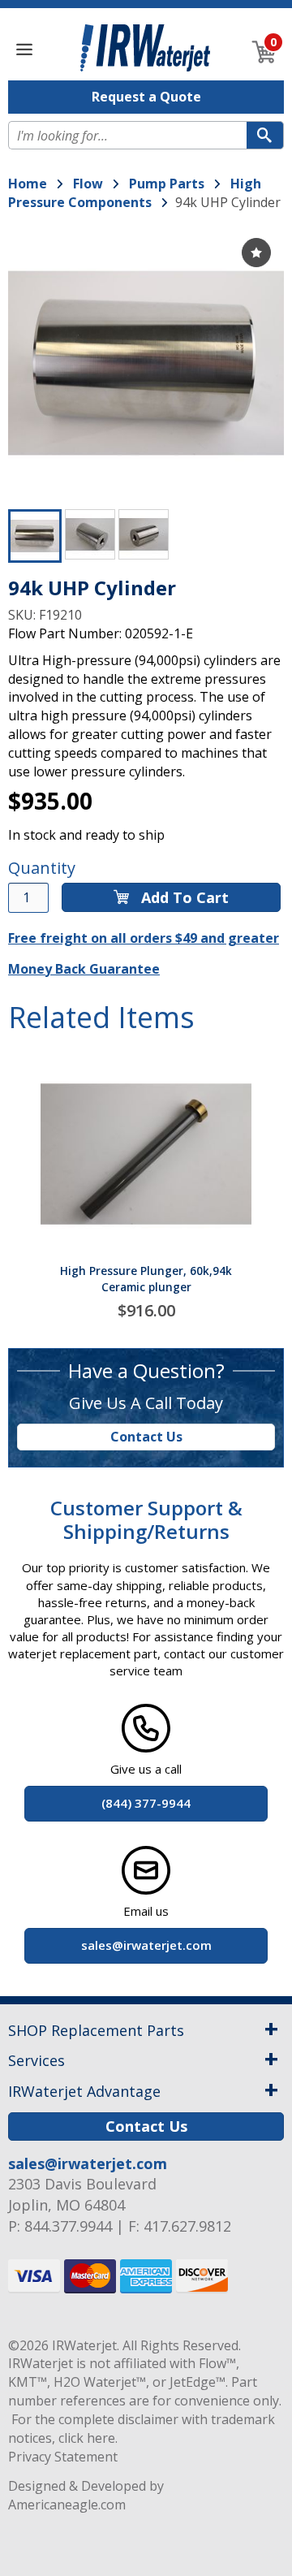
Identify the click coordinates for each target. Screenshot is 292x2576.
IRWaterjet (84, 2345)
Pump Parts (167, 184)
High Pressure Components (135, 193)
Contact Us (146, 1437)
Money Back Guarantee (84, 969)
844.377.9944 (68, 2226)
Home (28, 184)
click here (87, 2438)
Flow (88, 184)
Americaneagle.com (67, 2505)
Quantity (42, 868)
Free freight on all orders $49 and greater (144, 938)
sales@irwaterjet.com (88, 2163)
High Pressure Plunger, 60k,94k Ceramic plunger (146, 1279)
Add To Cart (183, 897)
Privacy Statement (63, 2457)
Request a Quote (146, 97)
